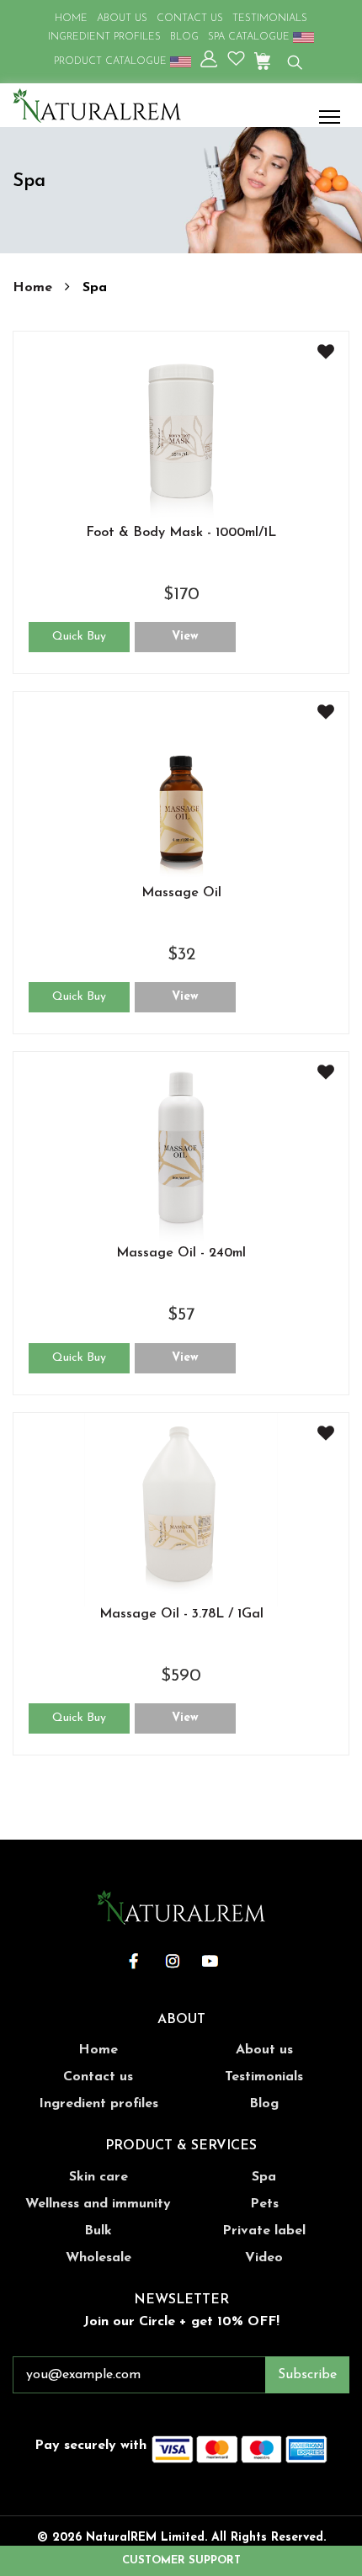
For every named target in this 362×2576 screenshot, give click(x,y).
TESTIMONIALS (270, 19)
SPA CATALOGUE (250, 37)
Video (264, 2258)
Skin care (98, 2177)
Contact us (98, 2077)
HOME (71, 19)
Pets (264, 2204)
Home (35, 288)
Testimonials (264, 2077)
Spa (264, 2177)
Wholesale (98, 2258)
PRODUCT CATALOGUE (112, 61)
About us (264, 2050)
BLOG (184, 37)
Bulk (98, 2231)
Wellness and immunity (98, 2204)
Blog (264, 2104)
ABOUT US (122, 19)
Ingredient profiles (98, 2104)
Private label (264, 2231)
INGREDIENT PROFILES (104, 37)
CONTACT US (190, 19)
